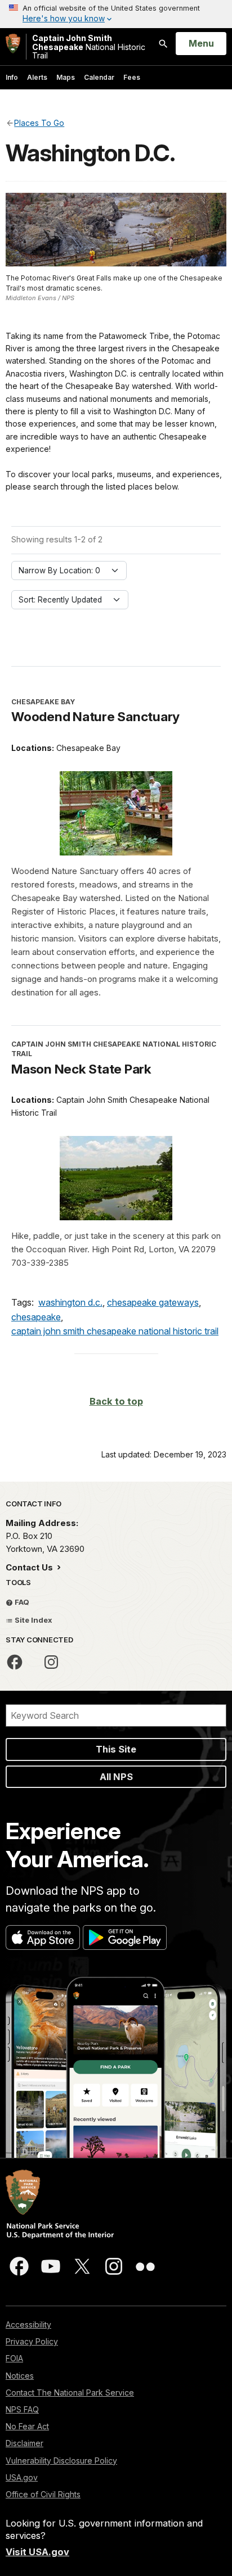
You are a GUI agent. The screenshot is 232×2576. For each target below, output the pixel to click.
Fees (132, 77)
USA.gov (22, 2477)
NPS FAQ (22, 2409)
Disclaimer (24, 2443)
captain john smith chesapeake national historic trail (115, 1331)
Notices (20, 2376)
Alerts (37, 77)
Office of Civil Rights (43, 2494)
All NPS (116, 1777)
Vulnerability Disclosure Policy (61, 2460)
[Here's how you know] (116, 14)
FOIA (14, 2358)
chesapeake (36, 1317)
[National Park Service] (13, 44)
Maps (66, 77)
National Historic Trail (89, 47)
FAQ (21, 1602)
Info (12, 77)
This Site (116, 1749)
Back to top (116, 1401)
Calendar (99, 77)
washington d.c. (70, 1302)
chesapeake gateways (153, 1302)
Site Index (33, 1620)
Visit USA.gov (37, 2552)
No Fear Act (27, 2426)
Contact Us (30, 1567)
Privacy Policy (32, 2341)
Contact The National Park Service (70, 2392)
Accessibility (28, 2324)
